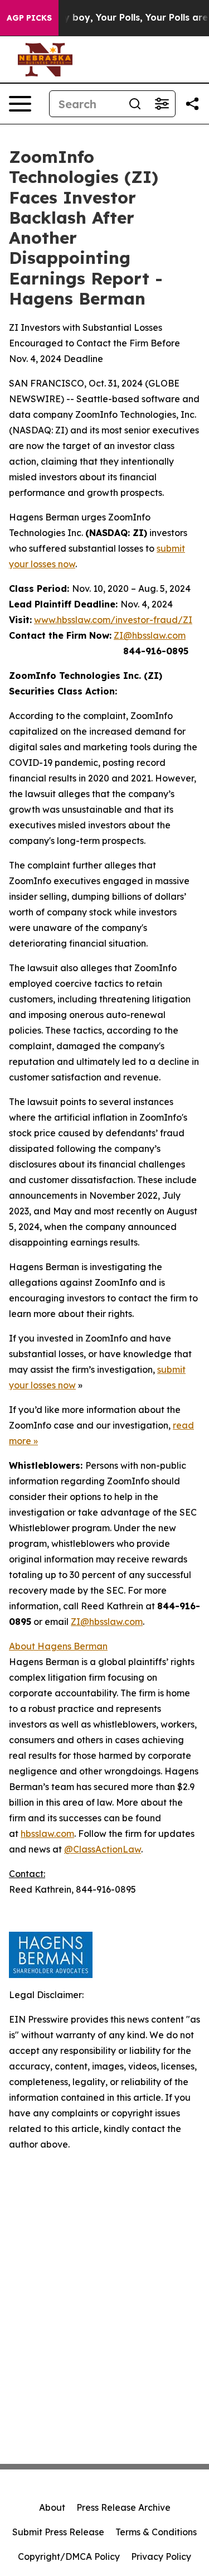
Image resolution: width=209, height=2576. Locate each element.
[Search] (135, 104)
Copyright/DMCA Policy (69, 2556)
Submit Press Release (58, 2532)
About (52, 2507)
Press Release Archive (123, 2507)
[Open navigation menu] (20, 104)
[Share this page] (192, 104)
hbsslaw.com (47, 1834)
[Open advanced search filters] (162, 104)
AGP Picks (29, 18)
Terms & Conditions (156, 2532)
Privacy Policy (161, 2556)
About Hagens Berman (58, 1646)
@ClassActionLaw (103, 1849)
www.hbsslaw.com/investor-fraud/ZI (113, 620)
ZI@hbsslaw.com (150, 635)
